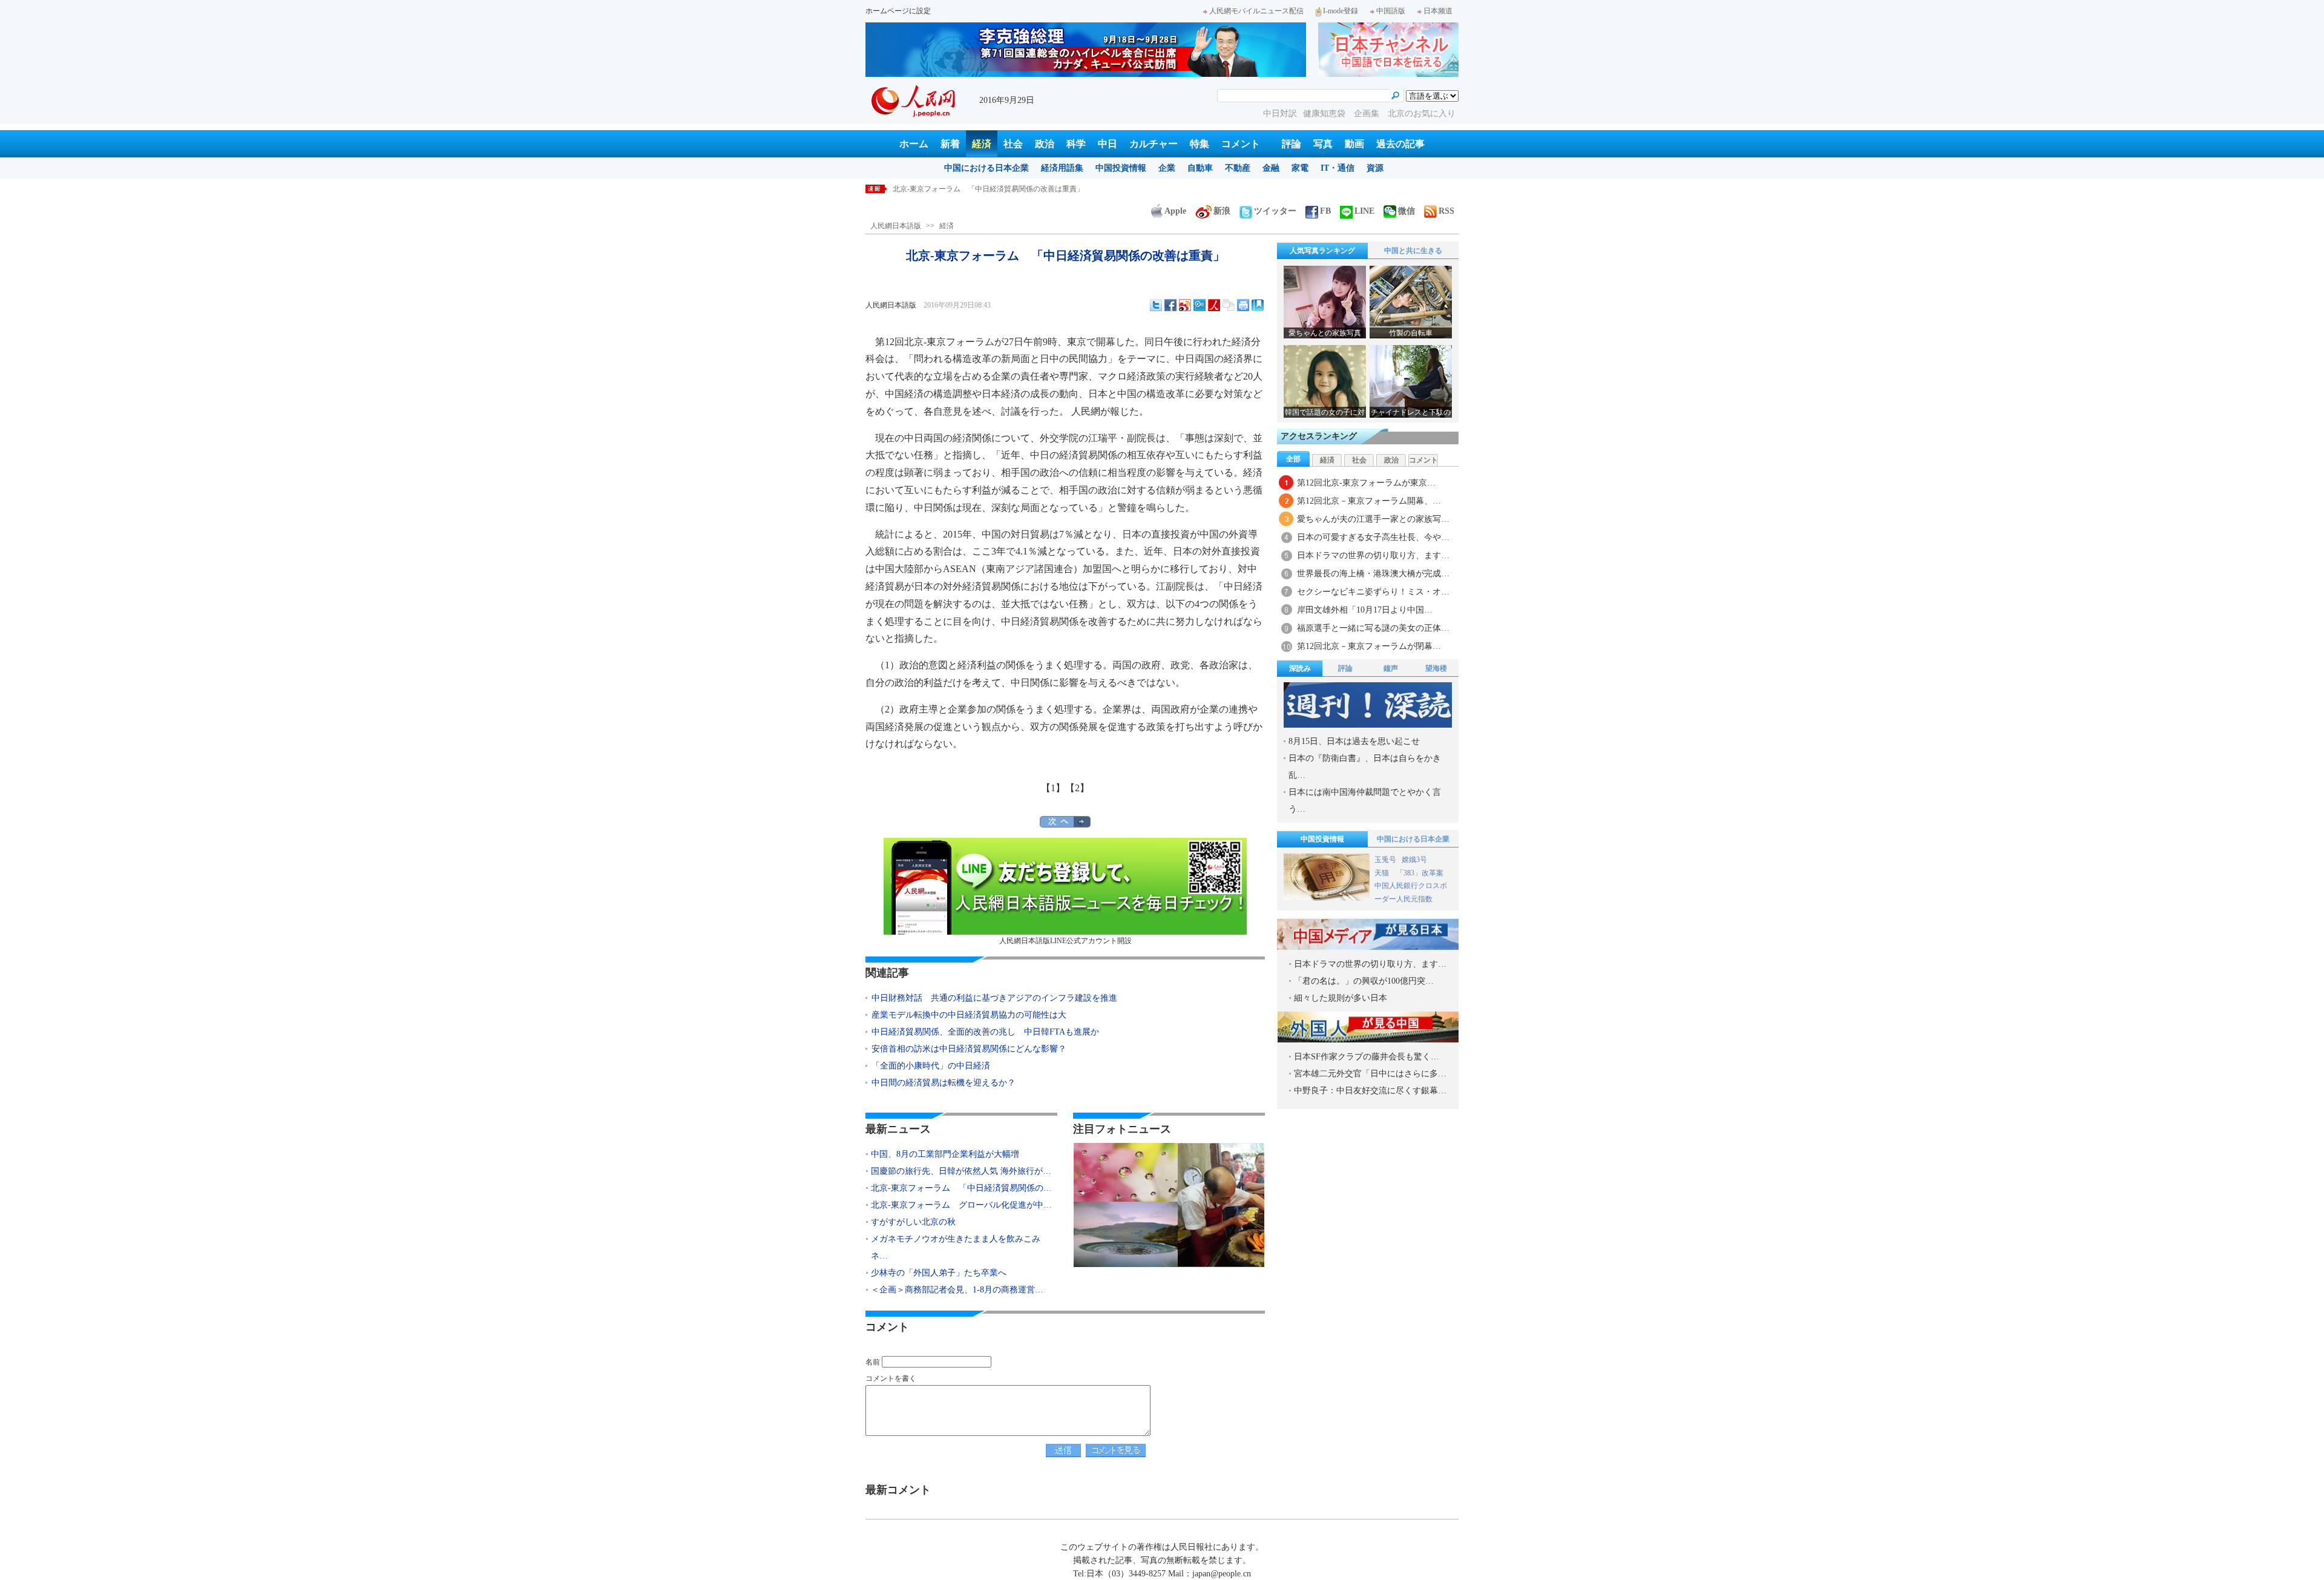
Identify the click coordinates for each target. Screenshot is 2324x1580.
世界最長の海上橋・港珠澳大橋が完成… (1373, 574)
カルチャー (1154, 144)
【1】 (1053, 788)
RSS (1446, 211)
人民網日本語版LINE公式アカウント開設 (1065, 941)
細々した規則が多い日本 (1341, 998)
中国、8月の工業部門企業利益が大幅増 (945, 1154)
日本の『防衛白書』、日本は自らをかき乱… (1365, 767)
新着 (950, 144)
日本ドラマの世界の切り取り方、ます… (1373, 555)
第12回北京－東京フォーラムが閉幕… (1369, 646)
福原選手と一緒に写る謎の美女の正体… (1373, 628)
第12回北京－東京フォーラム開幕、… (1369, 501)
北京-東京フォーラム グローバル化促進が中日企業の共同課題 (996, 189)
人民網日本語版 (896, 226)
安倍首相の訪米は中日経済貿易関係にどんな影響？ (969, 1049)
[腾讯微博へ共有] (1200, 305)
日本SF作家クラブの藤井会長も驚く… (1367, 1057)
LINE (1364, 211)
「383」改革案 (1420, 873)
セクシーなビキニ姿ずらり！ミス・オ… (1373, 592)
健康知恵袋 (1325, 114)
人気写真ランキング (1322, 251)
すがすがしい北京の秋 (913, 1222)
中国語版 (1391, 11)
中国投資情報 (1121, 168)
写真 (1323, 144)
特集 (1200, 144)
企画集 (1368, 114)
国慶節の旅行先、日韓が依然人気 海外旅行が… (961, 1171)
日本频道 (1438, 11)
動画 (1354, 144)
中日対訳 (1280, 114)
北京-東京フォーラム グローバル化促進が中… (961, 1205)
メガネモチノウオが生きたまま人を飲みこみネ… (956, 1247)
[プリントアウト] (1243, 305)
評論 (1292, 144)
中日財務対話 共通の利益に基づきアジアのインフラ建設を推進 (994, 998)
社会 (1013, 144)
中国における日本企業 (986, 168)
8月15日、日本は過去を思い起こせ (1354, 741)
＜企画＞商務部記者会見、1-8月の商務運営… (957, 1290)
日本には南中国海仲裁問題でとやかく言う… (1365, 801)
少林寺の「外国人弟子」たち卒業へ (939, 1273)
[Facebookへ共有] (1170, 305)
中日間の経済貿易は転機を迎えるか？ (944, 1083)
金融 (1271, 168)
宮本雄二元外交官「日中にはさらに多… (1370, 1074)
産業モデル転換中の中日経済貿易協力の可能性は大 (969, 1015)
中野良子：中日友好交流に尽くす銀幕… (1370, 1091)
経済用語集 (1062, 168)
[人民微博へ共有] (1214, 305)
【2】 (1077, 788)
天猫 (1383, 873)
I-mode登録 (1341, 11)
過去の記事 (1400, 144)
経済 (982, 144)
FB (1325, 211)
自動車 (1200, 168)
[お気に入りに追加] (1258, 305)
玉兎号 (1385, 860)
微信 (1407, 211)
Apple (1175, 211)
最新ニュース (898, 1129)
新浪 (1222, 211)
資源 (1375, 168)
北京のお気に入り (1422, 114)
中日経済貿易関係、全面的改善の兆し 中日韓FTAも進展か (985, 1032)
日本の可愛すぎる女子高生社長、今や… (1373, 537)
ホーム (914, 144)
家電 (1300, 168)
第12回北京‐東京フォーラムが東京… (1366, 483)
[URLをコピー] (1229, 305)
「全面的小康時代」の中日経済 (931, 1066)
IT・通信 (1338, 168)
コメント (1241, 144)
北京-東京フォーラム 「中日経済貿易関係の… (961, 1188)
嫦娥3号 (1414, 860)
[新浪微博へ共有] (1185, 305)
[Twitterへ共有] (1156, 305)
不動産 (1238, 168)
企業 (1167, 168)
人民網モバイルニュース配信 (1256, 11)
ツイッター (1275, 211)
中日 (1108, 144)
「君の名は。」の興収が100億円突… (1364, 981)
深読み (1300, 668)
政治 (1045, 144)
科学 (1076, 144)
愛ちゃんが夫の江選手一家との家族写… (1373, 519)
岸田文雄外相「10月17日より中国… (1365, 610)
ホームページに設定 (898, 11)
